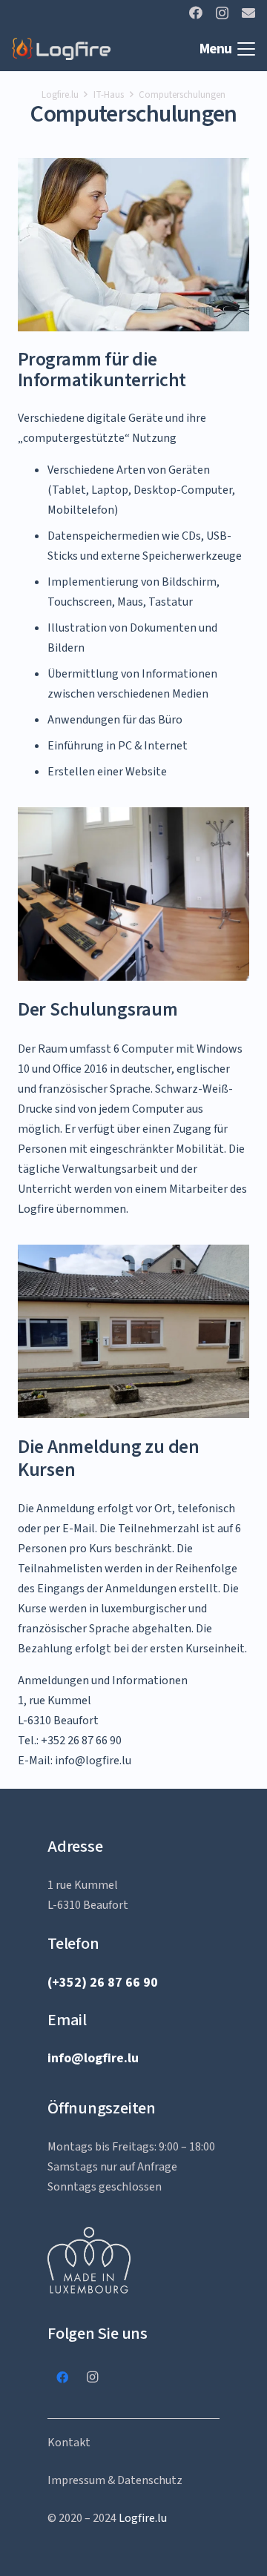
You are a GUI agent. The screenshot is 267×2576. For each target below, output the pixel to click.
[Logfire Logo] (61, 49)
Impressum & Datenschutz (115, 2480)
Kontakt (69, 2443)
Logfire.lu (143, 2518)
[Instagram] (222, 13)
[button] (227, 49)
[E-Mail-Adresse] (248, 13)
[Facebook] (196, 13)
